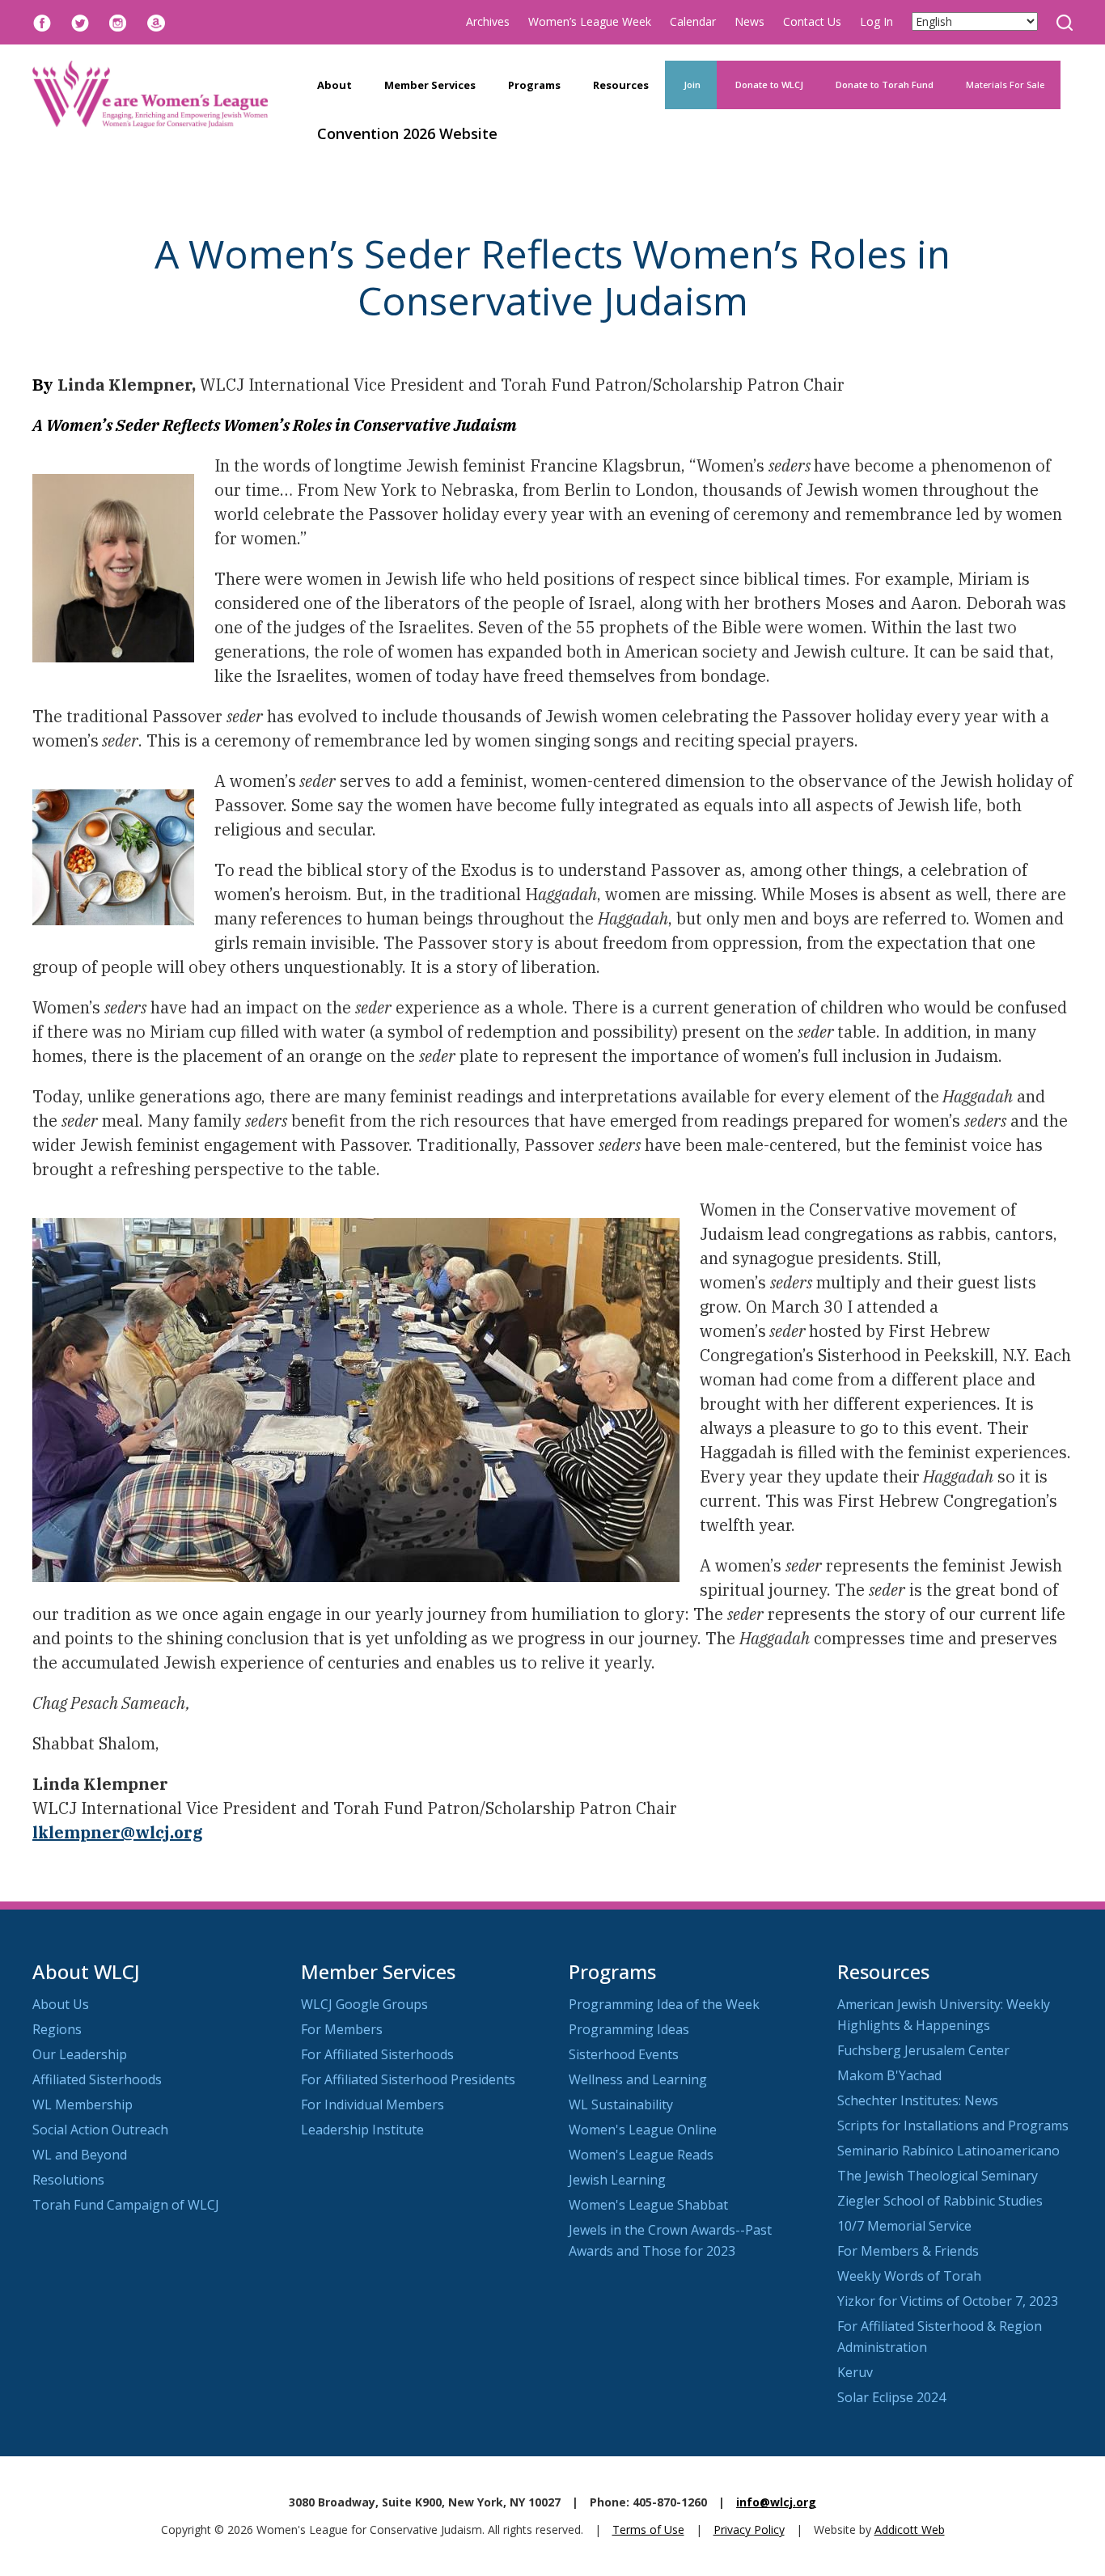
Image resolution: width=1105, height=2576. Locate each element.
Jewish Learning (617, 2180)
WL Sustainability (621, 2104)
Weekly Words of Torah (909, 2276)
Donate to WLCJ (768, 85)
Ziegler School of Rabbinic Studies (940, 2201)
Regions (57, 2029)
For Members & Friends (908, 2251)
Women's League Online (643, 2130)
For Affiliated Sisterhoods (377, 2054)
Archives (488, 21)
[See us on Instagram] (118, 21)
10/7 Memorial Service (904, 2226)
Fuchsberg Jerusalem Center (923, 2050)
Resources (621, 85)
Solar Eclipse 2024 (891, 2397)
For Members (342, 2029)
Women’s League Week (590, 21)
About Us (61, 2004)
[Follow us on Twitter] (80, 21)
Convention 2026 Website (407, 133)
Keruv (855, 2372)
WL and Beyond (80, 2155)
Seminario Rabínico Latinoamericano (948, 2151)
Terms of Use (648, 2529)
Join (691, 85)
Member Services (430, 85)
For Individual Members (373, 2104)
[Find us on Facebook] (42, 21)
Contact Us (812, 21)
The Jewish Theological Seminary (938, 2176)
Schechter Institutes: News (918, 2100)
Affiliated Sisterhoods (97, 2079)
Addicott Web (910, 2529)
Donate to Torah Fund (885, 85)
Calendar (693, 21)
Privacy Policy (749, 2529)
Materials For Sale (1005, 85)
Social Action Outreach (100, 2130)
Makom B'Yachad (889, 2075)
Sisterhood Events (624, 2054)
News (749, 21)
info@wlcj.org (776, 2502)
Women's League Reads (641, 2155)
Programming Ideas (629, 2029)
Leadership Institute (362, 2130)
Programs (534, 85)
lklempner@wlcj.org (118, 1832)
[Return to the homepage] (150, 94)
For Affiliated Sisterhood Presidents (408, 2079)
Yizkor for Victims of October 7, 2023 (948, 2301)
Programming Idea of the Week (664, 2004)
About (334, 85)
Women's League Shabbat (648, 2205)
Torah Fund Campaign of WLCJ (126, 2205)
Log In (876, 21)
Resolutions (68, 2180)
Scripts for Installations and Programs (953, 2126)
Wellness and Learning (638, 2079)
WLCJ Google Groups (364, 2004)
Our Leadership (80, 2054)
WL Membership (83, 2104)
